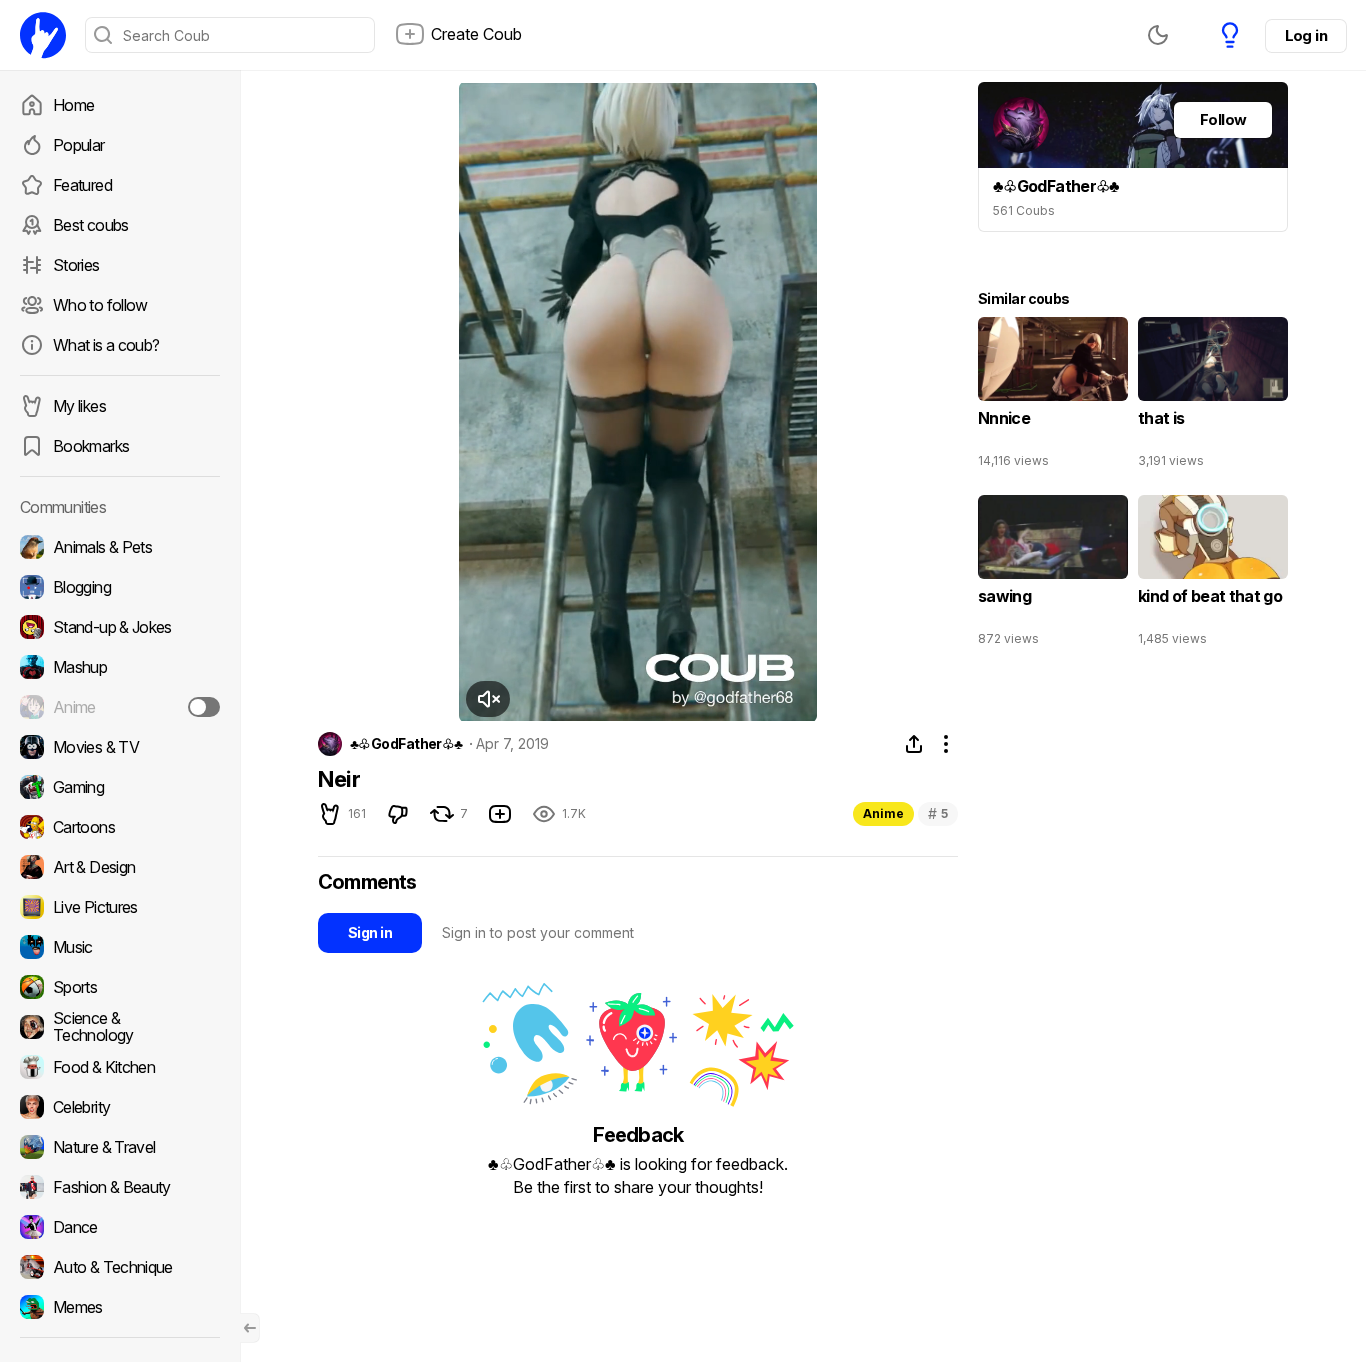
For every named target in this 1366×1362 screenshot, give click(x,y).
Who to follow (100, 305)
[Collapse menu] (250, 1328)
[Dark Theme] (1158, 35)
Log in (1306, 35)
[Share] (914, 744)
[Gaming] (120, 787)
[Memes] (120, 1307)
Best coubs (91, 225)
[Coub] (43, 35)
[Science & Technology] (120, 1027)
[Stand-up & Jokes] (120, 627)
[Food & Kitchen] (120, 1067)
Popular (79, 145)
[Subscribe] (204, 707)
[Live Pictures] (120, 907)
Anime (883, 813)
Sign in (370, 932)
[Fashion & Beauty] (120, 1187)
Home (73, 105)
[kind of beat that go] (1213, 575)
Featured (82, 185)
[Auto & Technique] (120, 1267)
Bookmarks (91, 446)
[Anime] (120, 707)
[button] (488, 699)
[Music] (120, 947)
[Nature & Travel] (120, 1147)
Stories (76, 265)
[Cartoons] (120, 827)
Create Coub (476, 34)
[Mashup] (120, 667)
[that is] (1213, 397)
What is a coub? (106, 345)
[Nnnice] (1053, 397)
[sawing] (1053, 575)
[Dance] (120, 1227)
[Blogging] (120, 587)
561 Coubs (1024, 210)
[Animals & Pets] (120, 547)
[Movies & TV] (120, 747)
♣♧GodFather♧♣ (406, 744)
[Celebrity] (120, 1107)
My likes (79, 406)
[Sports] (120, 987)
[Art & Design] (120, 867)
